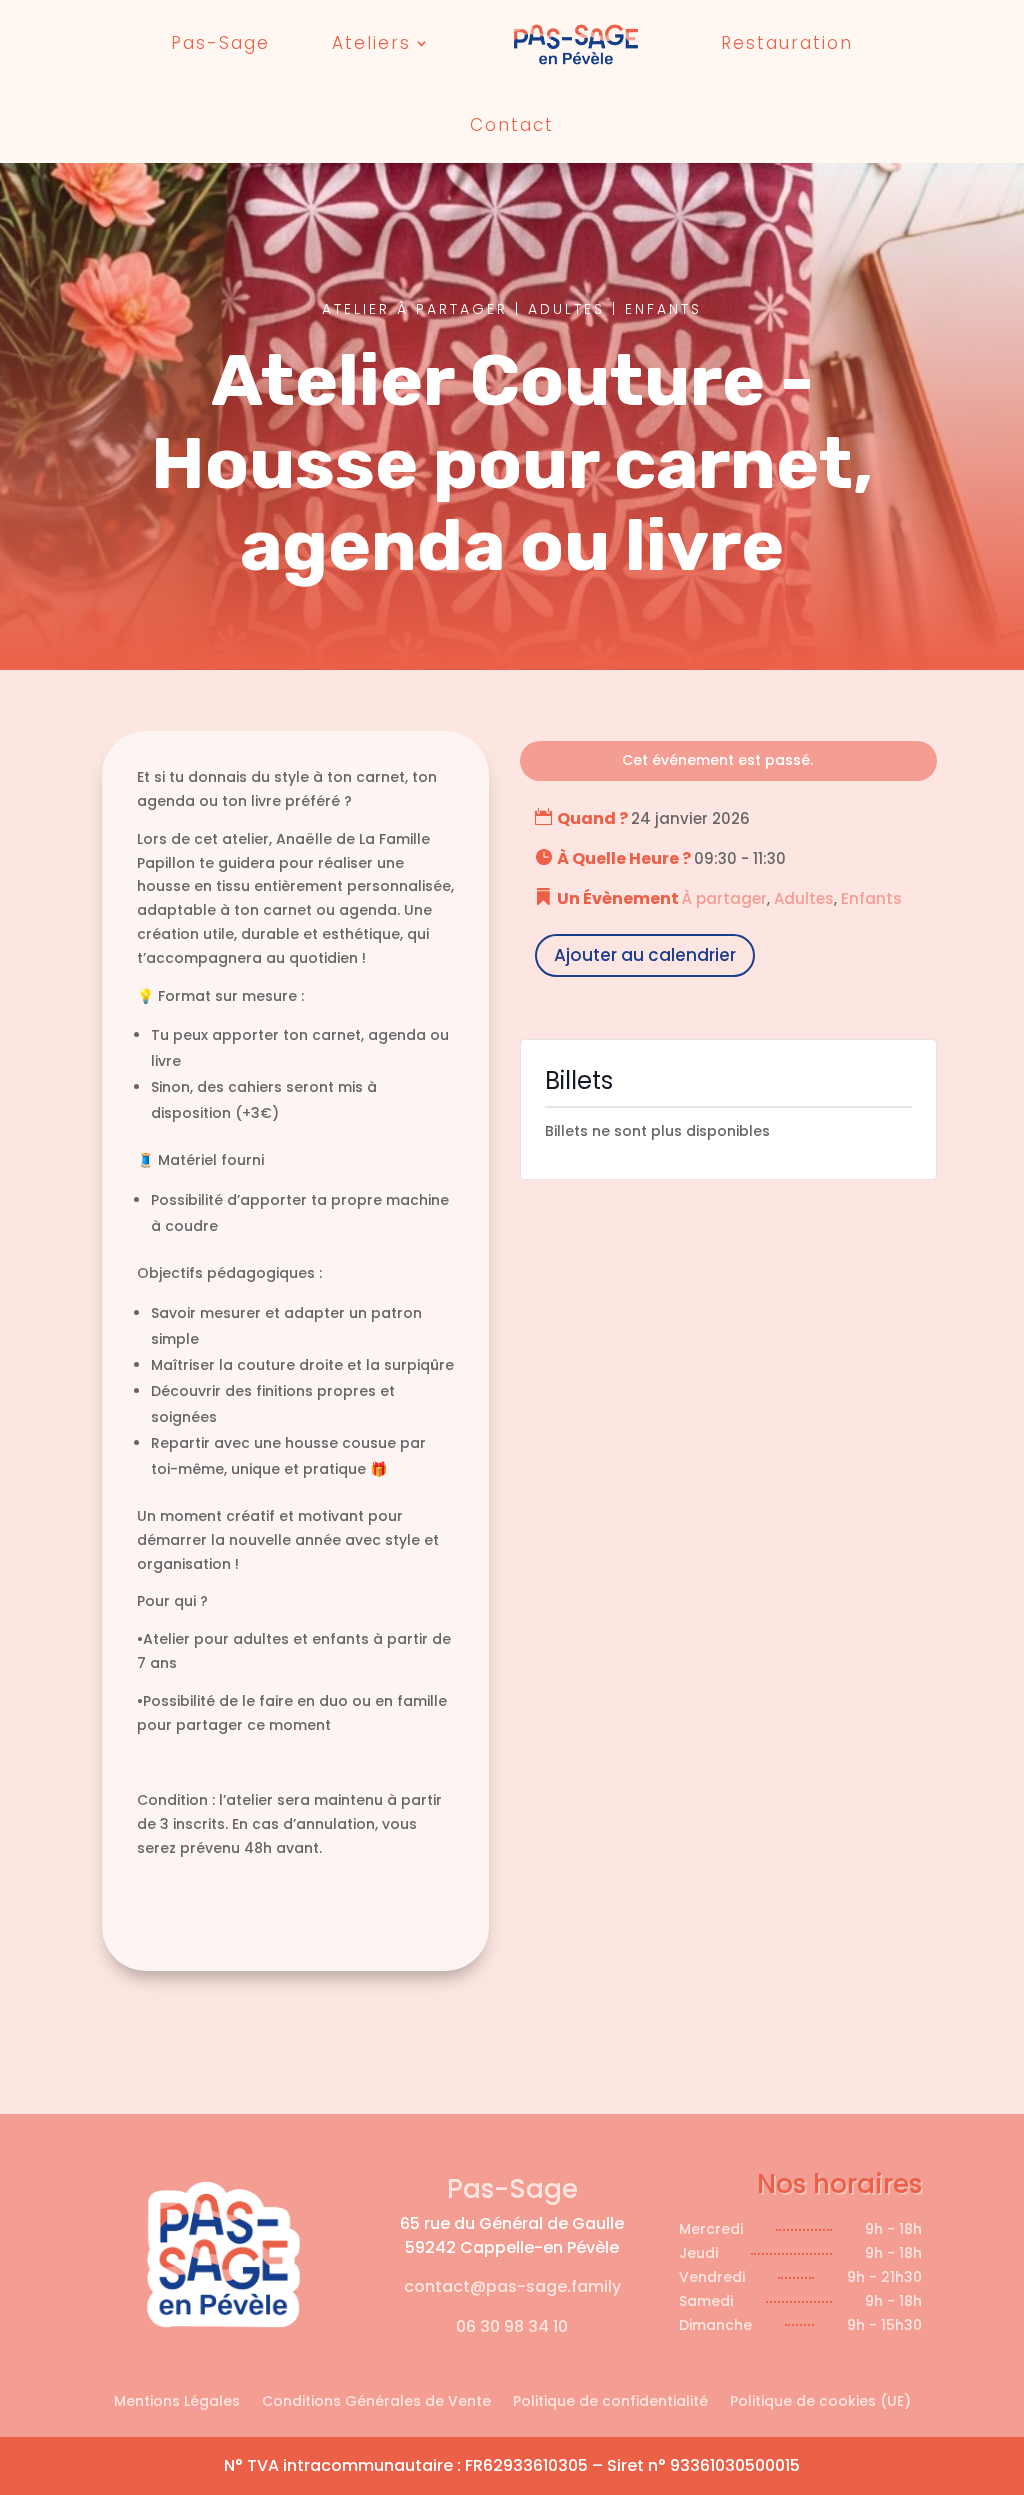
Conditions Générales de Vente (376, 2402)
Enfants (871, 898)
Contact (512, 125)
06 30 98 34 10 (512, 2326)
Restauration (787, 43)
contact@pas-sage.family (512, 2286)
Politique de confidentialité (610, 2402)
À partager (724, 898)
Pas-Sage (220, 43)
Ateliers (371, 43)
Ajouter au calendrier (645, 955)
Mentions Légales (177, 2402)
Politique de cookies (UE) (820, 2402)
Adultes (804, 898)
